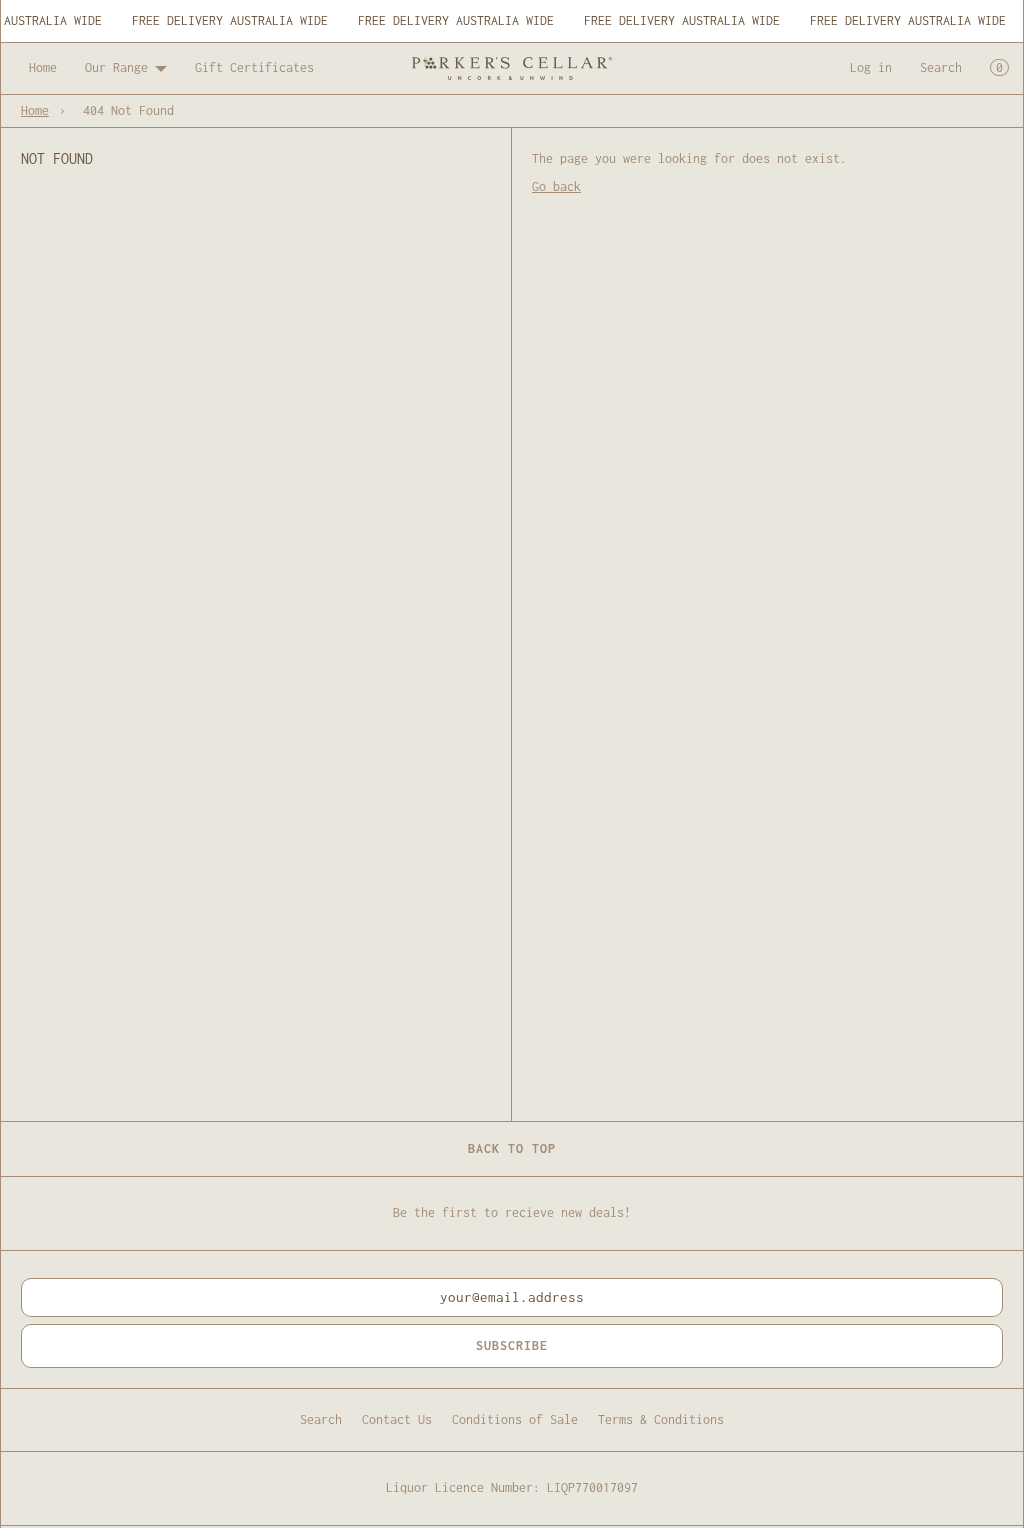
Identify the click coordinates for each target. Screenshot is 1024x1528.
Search (941, 67)
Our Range (116, 67)
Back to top (512, 1148)
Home (43, 67)
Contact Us (397, 1419)
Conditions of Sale (515, 1419)
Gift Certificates (254, 67)
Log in (871, 67)
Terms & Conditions (661, 1419)
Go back (556, 186)
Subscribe (512, 1345)
